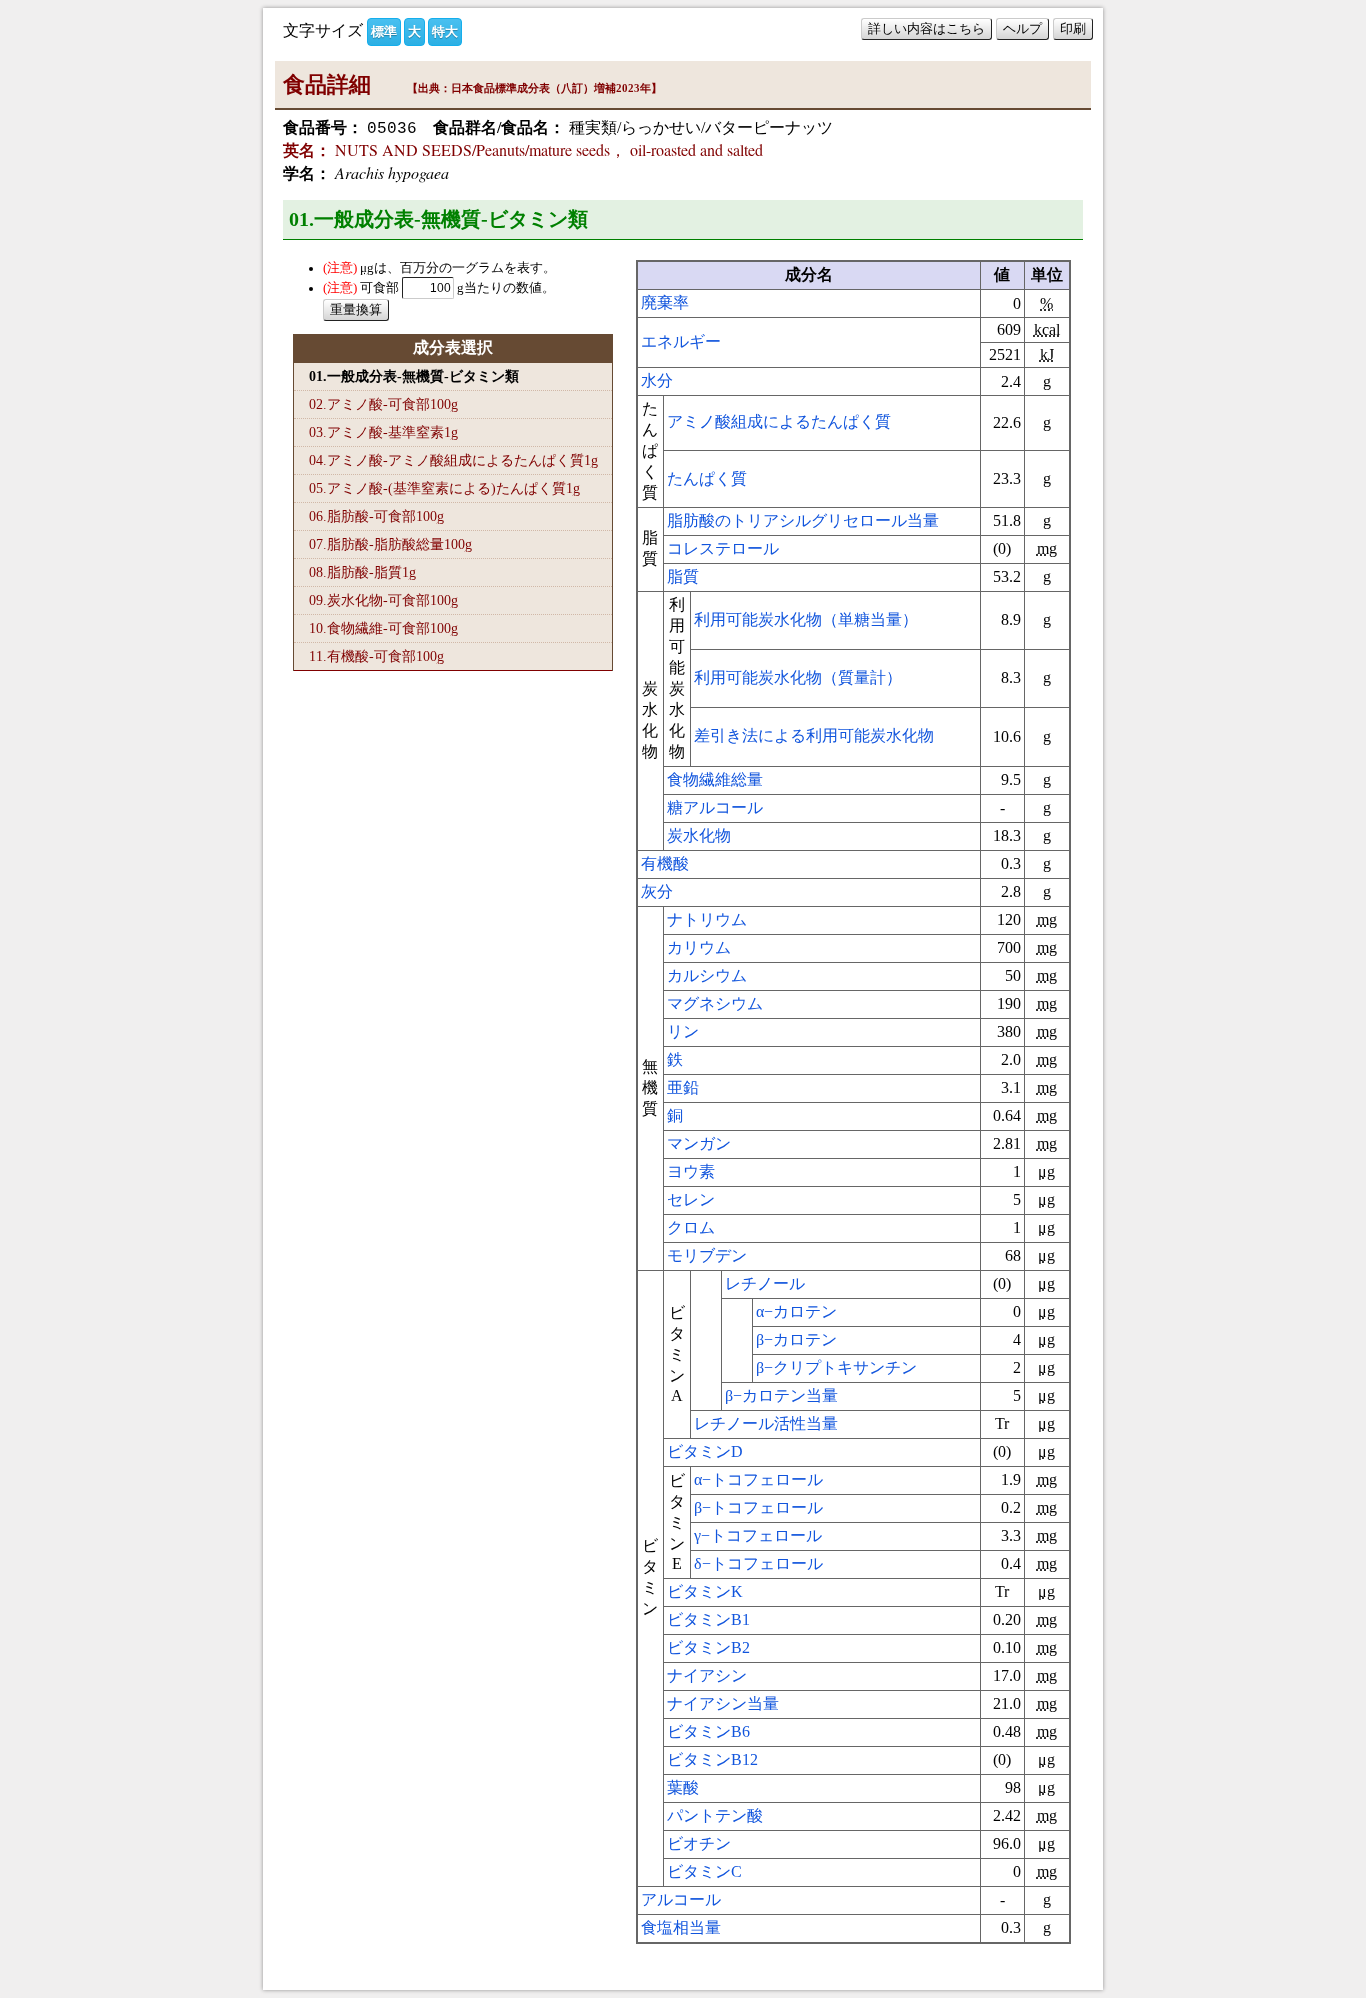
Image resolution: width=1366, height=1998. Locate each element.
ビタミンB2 (708, 1647)
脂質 (683, 576)
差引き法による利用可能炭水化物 (814, 735)
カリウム (699, 947)
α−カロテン (796, 1311)
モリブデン (707, 1255)
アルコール (681, 1899)
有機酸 (665, 863)
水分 (657, 380)
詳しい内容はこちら (926, 28)
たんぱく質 (707, 478)
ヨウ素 (691, 1171)
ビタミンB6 (708, 1731)
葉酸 (683, 1787)
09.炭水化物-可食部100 (383, 600)
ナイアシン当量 (723, 1703)
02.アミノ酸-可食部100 (383, 404)
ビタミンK (705, 1591)
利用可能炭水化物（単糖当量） (806, 619)
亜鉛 (683, 1087)
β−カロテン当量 (781, 1395)
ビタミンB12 (712, 1759)
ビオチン (699, 1843)
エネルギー (681, 341)
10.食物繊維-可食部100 (383, 628)
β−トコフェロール (758, 1507)
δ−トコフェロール (758, 1563)
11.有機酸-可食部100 (376, 656)
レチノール (765, 1283)
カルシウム (707, 975)
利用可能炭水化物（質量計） (798, 677)
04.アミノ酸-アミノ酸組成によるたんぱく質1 (453, 460)
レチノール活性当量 (766, 1423)
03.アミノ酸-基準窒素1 (383, 432)
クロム (691, 1227)
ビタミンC (704, 1871)
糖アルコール (715, 807)
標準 (384, 31)
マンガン (699, 1143)
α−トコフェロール (758, 1479)
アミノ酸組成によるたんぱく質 (779, 421)
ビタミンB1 (708, 1619)
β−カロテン (796, 1339)
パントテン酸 (715, 1815)
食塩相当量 (681, 1927)
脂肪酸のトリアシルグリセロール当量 (803, 520)
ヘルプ (1022, 28)
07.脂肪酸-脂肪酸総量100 (390, 544)
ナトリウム (707, 919)
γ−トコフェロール (758, 1535)
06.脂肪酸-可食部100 (376, 516)
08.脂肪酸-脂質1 (362, 572)
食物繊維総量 (715, 779)
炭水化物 (699, 835)
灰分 (657, 891)
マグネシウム (715, 1003)
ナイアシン (707, 1675)
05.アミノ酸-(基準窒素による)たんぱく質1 (444, 488)
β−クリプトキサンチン (836, 1367)
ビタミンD (705, 1451)
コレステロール (723, 548)
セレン (691, 1199)
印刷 (1073, 28)
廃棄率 (665, 302)
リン (683, 1031)
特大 (445, 31)
